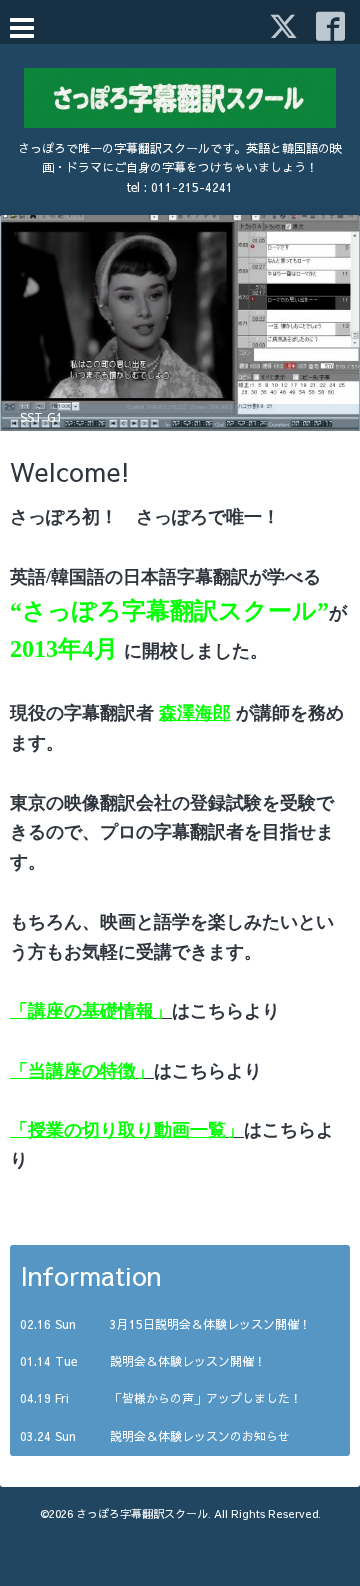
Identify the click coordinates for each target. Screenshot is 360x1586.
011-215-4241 (192, 187)
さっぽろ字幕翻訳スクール (142, 1513)
